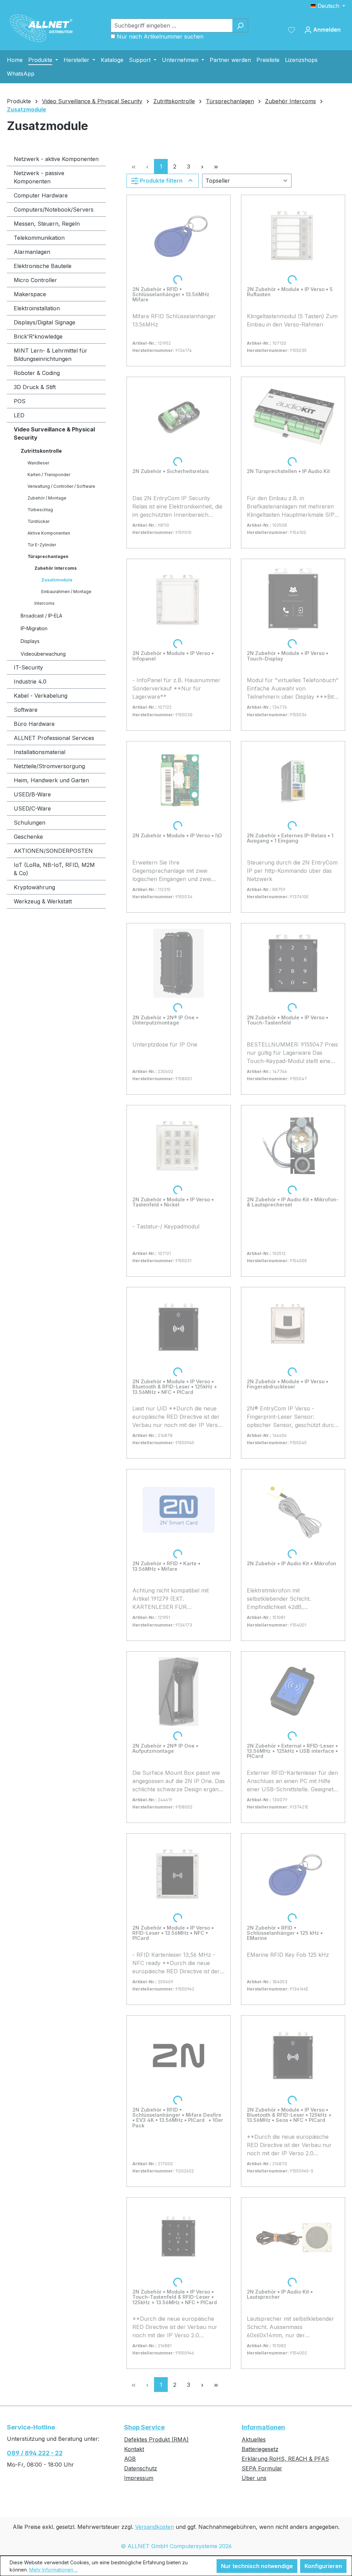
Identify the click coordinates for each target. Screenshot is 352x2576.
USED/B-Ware (32, 794)
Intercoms (45, 603)
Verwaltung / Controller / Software (61, 486)
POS (20, 401)
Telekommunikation (39, 238)
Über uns (254, 2478)
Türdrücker (38, 521)
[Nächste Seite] (202, 166)
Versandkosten (155, 2527)
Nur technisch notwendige (257, 2566)
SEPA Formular (262, 2468)
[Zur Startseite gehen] (41, 28)
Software (26, 710)
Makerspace (30, 294)
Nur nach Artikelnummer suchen (160, 36)
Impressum (139, 2478)
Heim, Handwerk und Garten (51, 780)
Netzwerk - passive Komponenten (39, 177)
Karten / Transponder (49, 475)
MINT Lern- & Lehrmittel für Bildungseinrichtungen (51, 355)
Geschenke (28, 837)
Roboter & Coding (37, 373)
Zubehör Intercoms (56, 568)
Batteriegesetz (260, 2449)
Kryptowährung (34, 887)
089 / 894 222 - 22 (35, 2453)
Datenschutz (141, 2468)
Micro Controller (35, 280)
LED (19, 415)
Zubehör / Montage (47, 498)
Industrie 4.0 (30, 681)
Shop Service (144, 2427)
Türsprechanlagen (48, 556)
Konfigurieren (323, 2566)
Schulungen (30, 823)
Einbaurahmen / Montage (66, 592)
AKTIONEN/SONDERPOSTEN (53, 851)
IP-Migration (34, 628)
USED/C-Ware (32, 808)
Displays (30, 641)
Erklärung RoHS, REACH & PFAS (285, 2459)
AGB (130, 2459)
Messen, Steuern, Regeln (47, 224)
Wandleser (38, 463)
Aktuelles (254, 2439)
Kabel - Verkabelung (41, 696)
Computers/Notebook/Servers (54, 210)
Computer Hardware (41, 195)
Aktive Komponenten (49, 533)
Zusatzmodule (57, 580)
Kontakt (134, 2449)
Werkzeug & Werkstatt (43, 901)
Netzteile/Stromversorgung (49, 766)
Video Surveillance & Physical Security (54, 433)
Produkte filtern (161, 181)
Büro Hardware (34, 724)
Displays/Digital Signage (45, 322)
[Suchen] (240, 25)
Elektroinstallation (37, 308)
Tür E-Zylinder (42, 545)
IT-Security (28, 667)
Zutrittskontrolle (41, 451)
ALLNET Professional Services (54, 738)
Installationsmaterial (40, 752)
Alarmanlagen (32, 252)
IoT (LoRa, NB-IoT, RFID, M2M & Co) (54, 869)
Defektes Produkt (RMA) (156, 2439)
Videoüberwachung (43, 654)
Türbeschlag (40, 510)
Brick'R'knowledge (38, 336)
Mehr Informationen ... (53, 2570)
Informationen (263, 2427)
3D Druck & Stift (35, 387)
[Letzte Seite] (216, 166)
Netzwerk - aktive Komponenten (56, 159)
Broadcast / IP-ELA (41, 616)
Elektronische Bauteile (43, 266)
